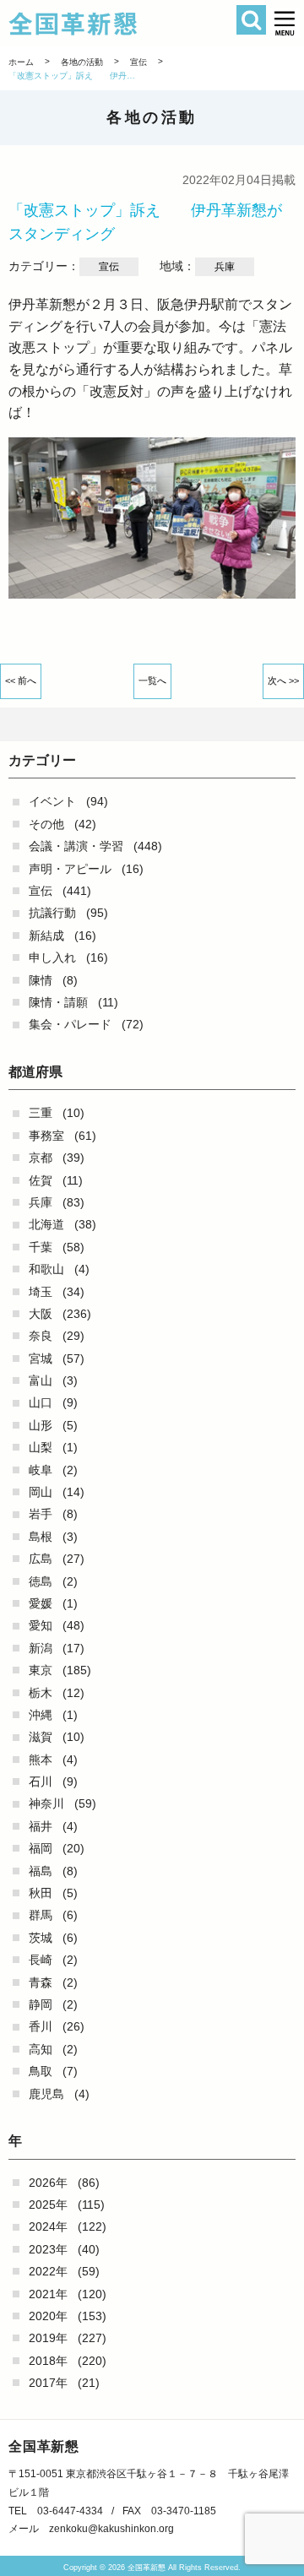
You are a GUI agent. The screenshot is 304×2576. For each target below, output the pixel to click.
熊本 (41, 1760)
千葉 (41, 1247)
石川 (41, 1782)
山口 (41, 1402)
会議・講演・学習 (76, 846)
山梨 (41, 1447)
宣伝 (41, 891)
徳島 (41, 1581)
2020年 (48, 2316)
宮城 (41, 1359)
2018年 (48, 2361)
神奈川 (46, 1803)
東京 (41, 1670)
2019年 (48, 2338)
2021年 (48, 2294)
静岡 (41, 2004)
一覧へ (152, 681)
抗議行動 (52, 913)
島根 (41, 1537)
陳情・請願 (58, 1002)
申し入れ (52, 957)
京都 (41, 1158)
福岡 (41, 1848)
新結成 (46, 935)
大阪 (41, 1314)
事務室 (46, 1136)
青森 (41, 1982)
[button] (285, 23)
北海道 (46, 1224)
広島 (41, 1559)
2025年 (48, 2205)
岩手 (41, 1514)
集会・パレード (70, 1024)
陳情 (41, 980)
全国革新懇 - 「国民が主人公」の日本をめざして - (130, 24)
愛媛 (41, 1603)
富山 (41, 1380)
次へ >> (283, 681)
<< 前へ (21, 681)
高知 (41, 2049)
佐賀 (41, 1180)
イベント (52, 801)
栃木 (41, 1693)
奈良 (41, 1336)
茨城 (41, 1938)
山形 (41, 1425)
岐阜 (41, 1470)
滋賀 (41, 1737)
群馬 (41, 1915)
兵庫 (41, 1202)
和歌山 (46, 1269)
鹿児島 (46, 2094)
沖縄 (41, 1715)
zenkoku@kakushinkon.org (111, 2529)
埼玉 (41, 1292)
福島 (41, 1871)
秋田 (41, 1893)
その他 (46, 824)
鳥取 (41, 2071)
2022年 (48, 2271)
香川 (41, 2026)
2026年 (48, 2183)
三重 (41, 1113)
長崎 (41, 1960)
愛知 (41, 1625)
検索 (251, 20)
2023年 (48, 2249)
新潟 (41, 1648)
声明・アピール (70, 869)
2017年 (48, 2383)
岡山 (41, 1492)
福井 (41, 1826)
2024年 (48, 2226)
